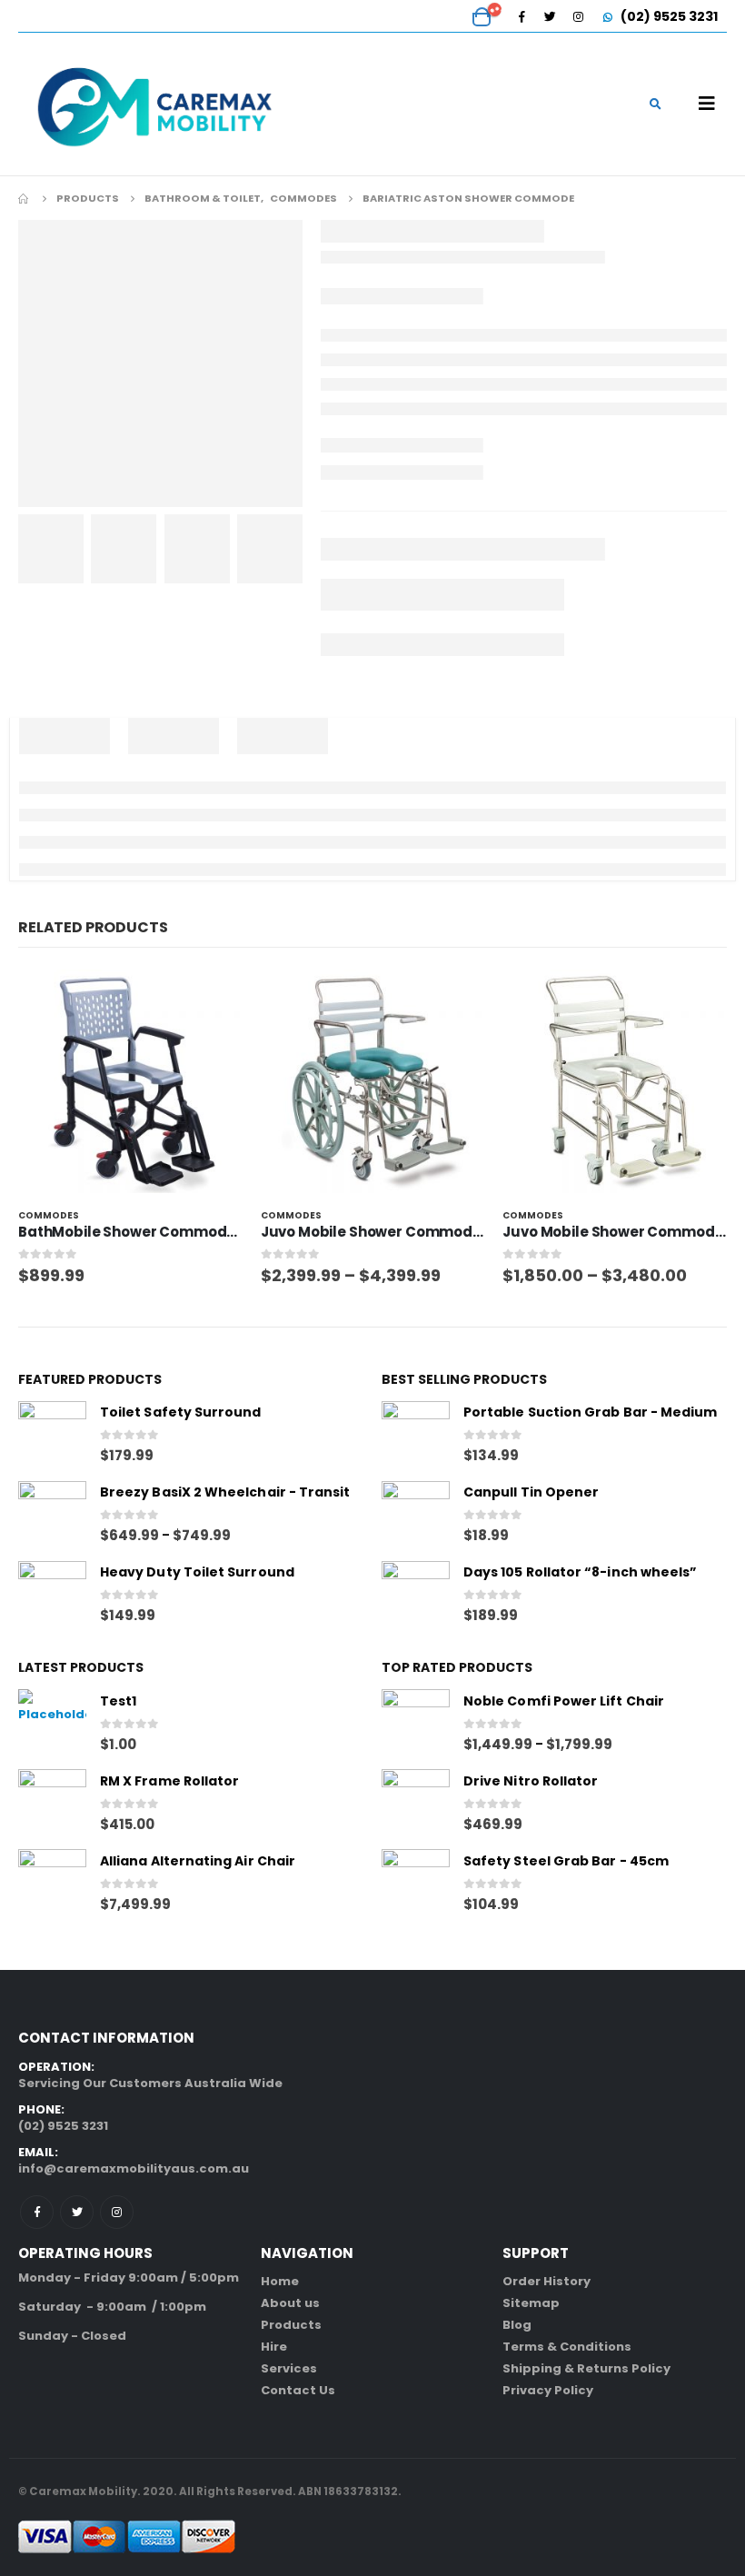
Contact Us (298, 2390)
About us (290, 2303)
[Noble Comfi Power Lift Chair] (416, 1723)
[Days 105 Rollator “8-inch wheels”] (416, 1595)
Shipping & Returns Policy (586, 2368)
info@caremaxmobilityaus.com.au (134, 2168)
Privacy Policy (548, 2390)
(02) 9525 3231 (668, 16)
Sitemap (531, 2303)
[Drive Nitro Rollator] (416, 1803)
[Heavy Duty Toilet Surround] (52, 1595)
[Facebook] (521, 16)
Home (280, 2281)
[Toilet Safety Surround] (52, 1435)
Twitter (77, 2212)
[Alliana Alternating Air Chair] (52, 1883)
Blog (517, 2325)
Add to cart (213, 1000)
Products (291, 2325)
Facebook (37, 2212)
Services (289, 2368)
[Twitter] (550, 16)
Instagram (117, 2212)
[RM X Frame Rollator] (52, 1803)
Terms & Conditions (567, 2347)
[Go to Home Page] (25, 198)
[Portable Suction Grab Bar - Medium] (416, 1435)
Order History (546, 2281)
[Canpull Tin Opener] (416, 1515)
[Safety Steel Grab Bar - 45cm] (416, 1883)
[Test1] (52, 1723)
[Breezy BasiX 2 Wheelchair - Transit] (52, 1515)
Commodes (49, 1215)
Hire (274, 2347)
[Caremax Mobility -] (154, 104)
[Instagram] (578, 16)
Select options (454, 1000)
